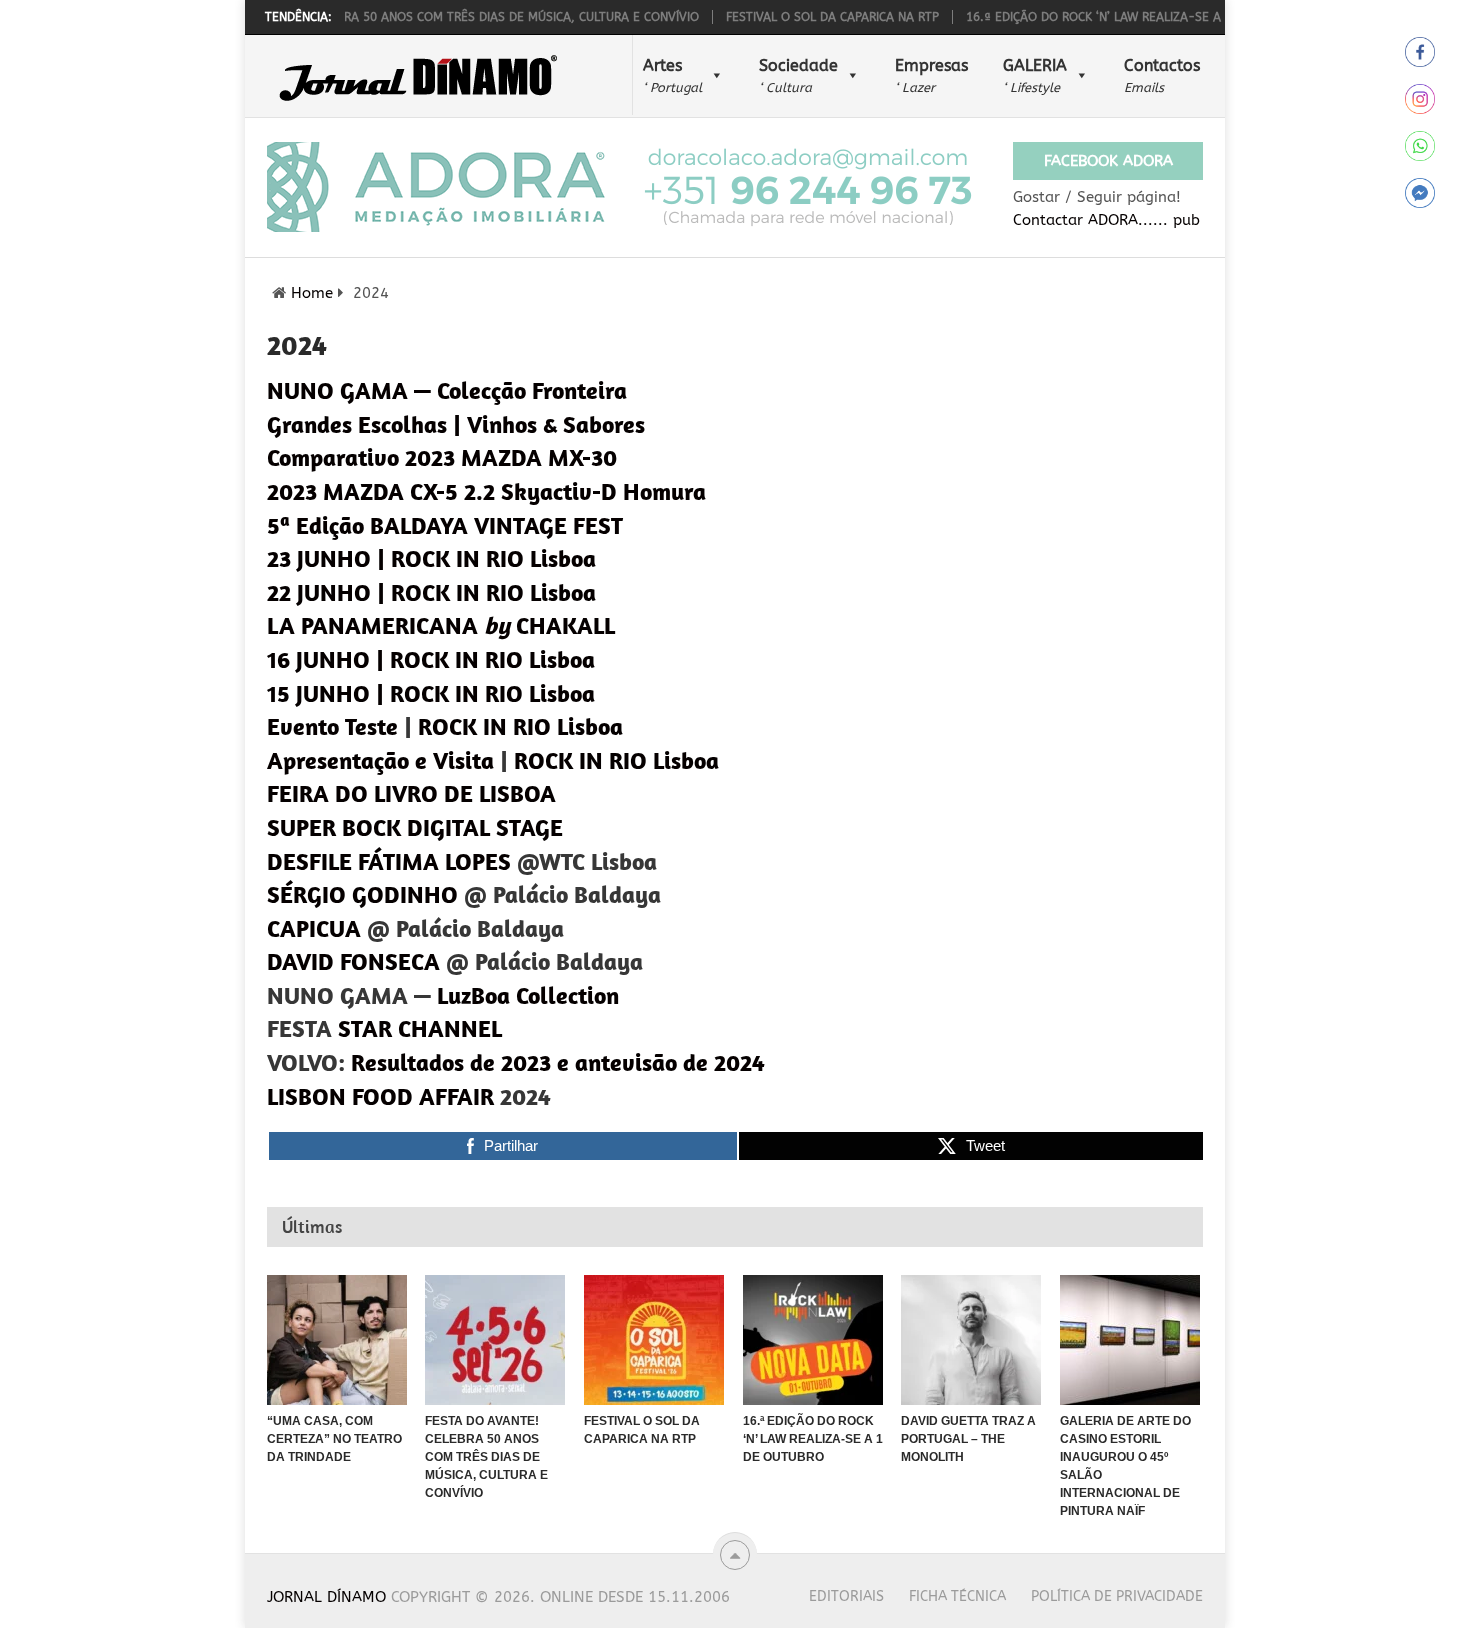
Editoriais (846, 1596)
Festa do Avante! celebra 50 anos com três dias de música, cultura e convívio (423, 17)
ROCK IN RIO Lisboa (520, 726)
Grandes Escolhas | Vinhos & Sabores (456, 424)
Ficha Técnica (957, 1596)
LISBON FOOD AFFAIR (380, 1096)
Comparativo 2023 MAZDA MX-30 (442, 457)
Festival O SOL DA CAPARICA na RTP (807, 17)
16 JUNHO (318, 659)
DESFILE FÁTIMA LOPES (389, 861)
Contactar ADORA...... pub (1106, 220)
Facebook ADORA (1108, 161)
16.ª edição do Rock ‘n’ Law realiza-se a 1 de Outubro (1113, 17)
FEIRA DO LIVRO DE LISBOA (411, 793)
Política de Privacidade (1117, 1596)
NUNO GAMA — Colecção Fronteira (447, 390)
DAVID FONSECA (353, 961)
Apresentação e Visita (380, 760)
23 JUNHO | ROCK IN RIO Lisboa (431, 558)
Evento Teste (332, 726)
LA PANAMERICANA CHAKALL (441, 625)
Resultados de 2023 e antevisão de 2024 (558, 1062)
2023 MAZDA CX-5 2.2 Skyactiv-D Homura (486, 491)
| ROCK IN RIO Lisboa (485, 659)
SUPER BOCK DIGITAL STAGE (415, 827)
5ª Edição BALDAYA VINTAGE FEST (445, 525)
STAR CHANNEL (420, 1028)
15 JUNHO (318, 693)
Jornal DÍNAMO (326, 1597)
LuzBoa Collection (528, 995)
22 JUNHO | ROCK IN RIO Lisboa (431, 592)
